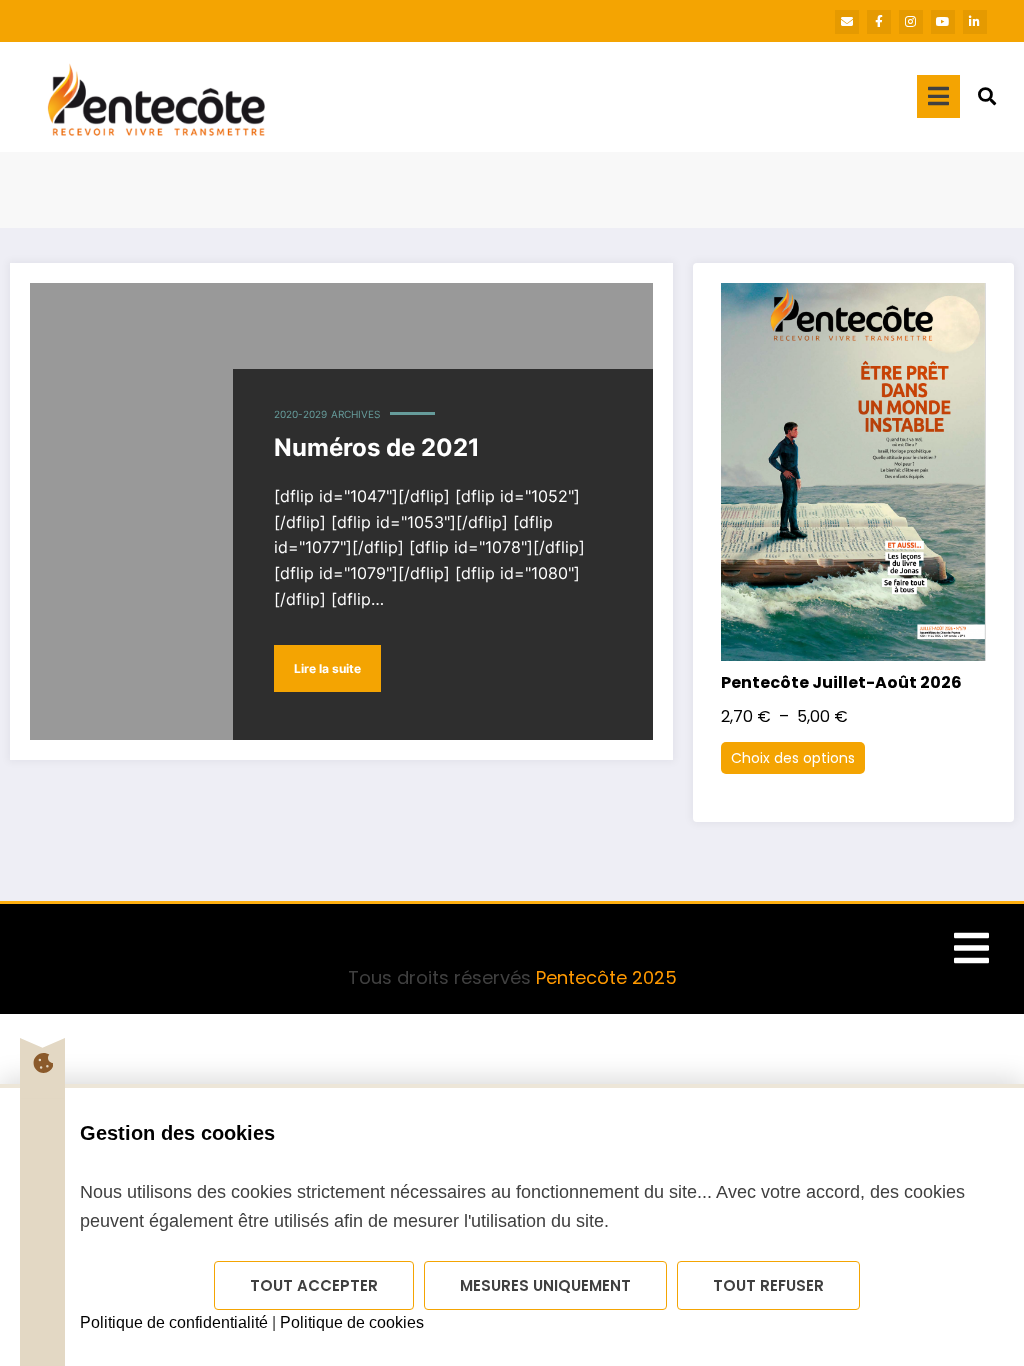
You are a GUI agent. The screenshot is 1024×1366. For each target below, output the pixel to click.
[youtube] (943, 22)
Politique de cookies (352, 1322)
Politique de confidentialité (174, 1322)
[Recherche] (987, 96)
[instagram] (911, 22)
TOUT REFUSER (768, 1285)
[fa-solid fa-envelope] (847, 22)
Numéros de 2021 (377, 447)
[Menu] (938, 96)
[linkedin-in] (975, 22)
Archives (355, 414)
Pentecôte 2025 (606, 977)
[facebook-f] (879, 22)
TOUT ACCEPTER (314, 1285)
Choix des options (793, 758)
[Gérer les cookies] (42, 1063)
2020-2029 (300, 414)
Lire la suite (327, 668)
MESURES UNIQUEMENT (545, 1285)
